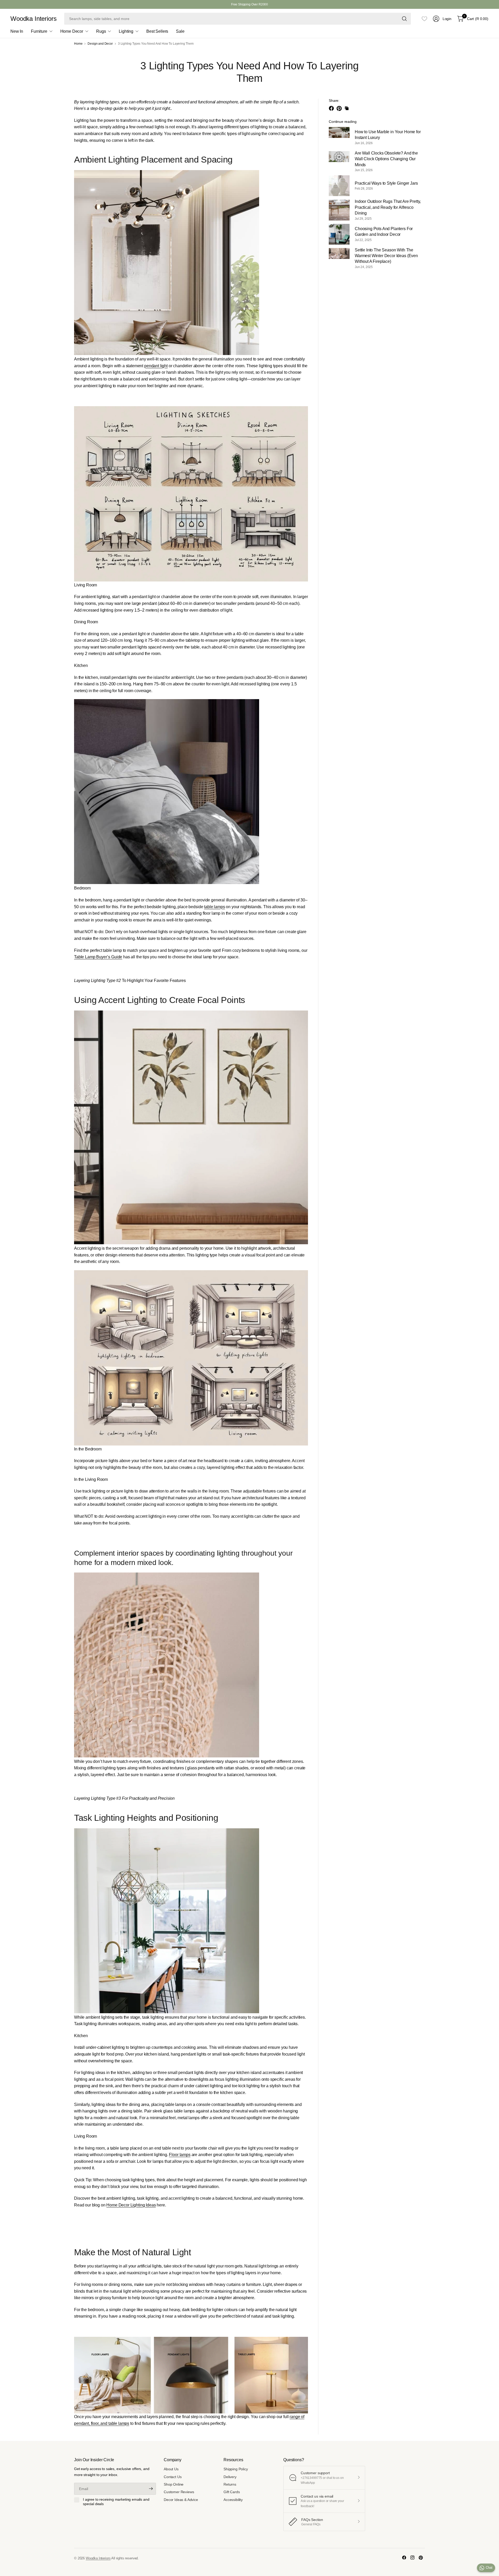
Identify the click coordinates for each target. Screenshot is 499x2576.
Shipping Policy (236, 2469)
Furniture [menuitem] (39, 31)
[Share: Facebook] (332, 108)
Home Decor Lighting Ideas (131, 2205)
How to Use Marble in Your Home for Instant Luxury (388, 135)
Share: (334, 101)
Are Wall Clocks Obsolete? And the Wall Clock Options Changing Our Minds (386, 159)
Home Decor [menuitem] (72, 31)
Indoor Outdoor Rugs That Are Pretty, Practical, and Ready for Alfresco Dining (388, 207)
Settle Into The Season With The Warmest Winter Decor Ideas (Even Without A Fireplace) (386, 256)
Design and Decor (100, 44)
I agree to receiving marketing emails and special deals (116, 2502)
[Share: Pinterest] (340, 108)
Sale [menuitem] (180, 31)
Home (78, 44)
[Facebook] (404, 2558)
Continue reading (343, 122)
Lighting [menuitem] (126, 31)
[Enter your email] (151, 2489)
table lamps (214, 907)
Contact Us (173, 2477)
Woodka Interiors (33, 19)
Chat (489, 2568)
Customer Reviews (179, 2492)
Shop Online (174, 2484)
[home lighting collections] (191, 2375)
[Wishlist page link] (424, 19)
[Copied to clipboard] (347, 108)
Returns (230, 2484)
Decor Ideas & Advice (181, 2500)
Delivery (230, 2477)
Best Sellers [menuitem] (157, 31)
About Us (171, 2469)
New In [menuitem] (17, 31)
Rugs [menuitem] (101, 31)
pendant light (156, 366)
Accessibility (233, 2500)
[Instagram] (412, 2558)
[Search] (404, 19)
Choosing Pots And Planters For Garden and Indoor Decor (384, 232)
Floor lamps (180, 2155)
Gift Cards (232, 2492)
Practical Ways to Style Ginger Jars (386, 183)
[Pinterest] (421, 2558)
